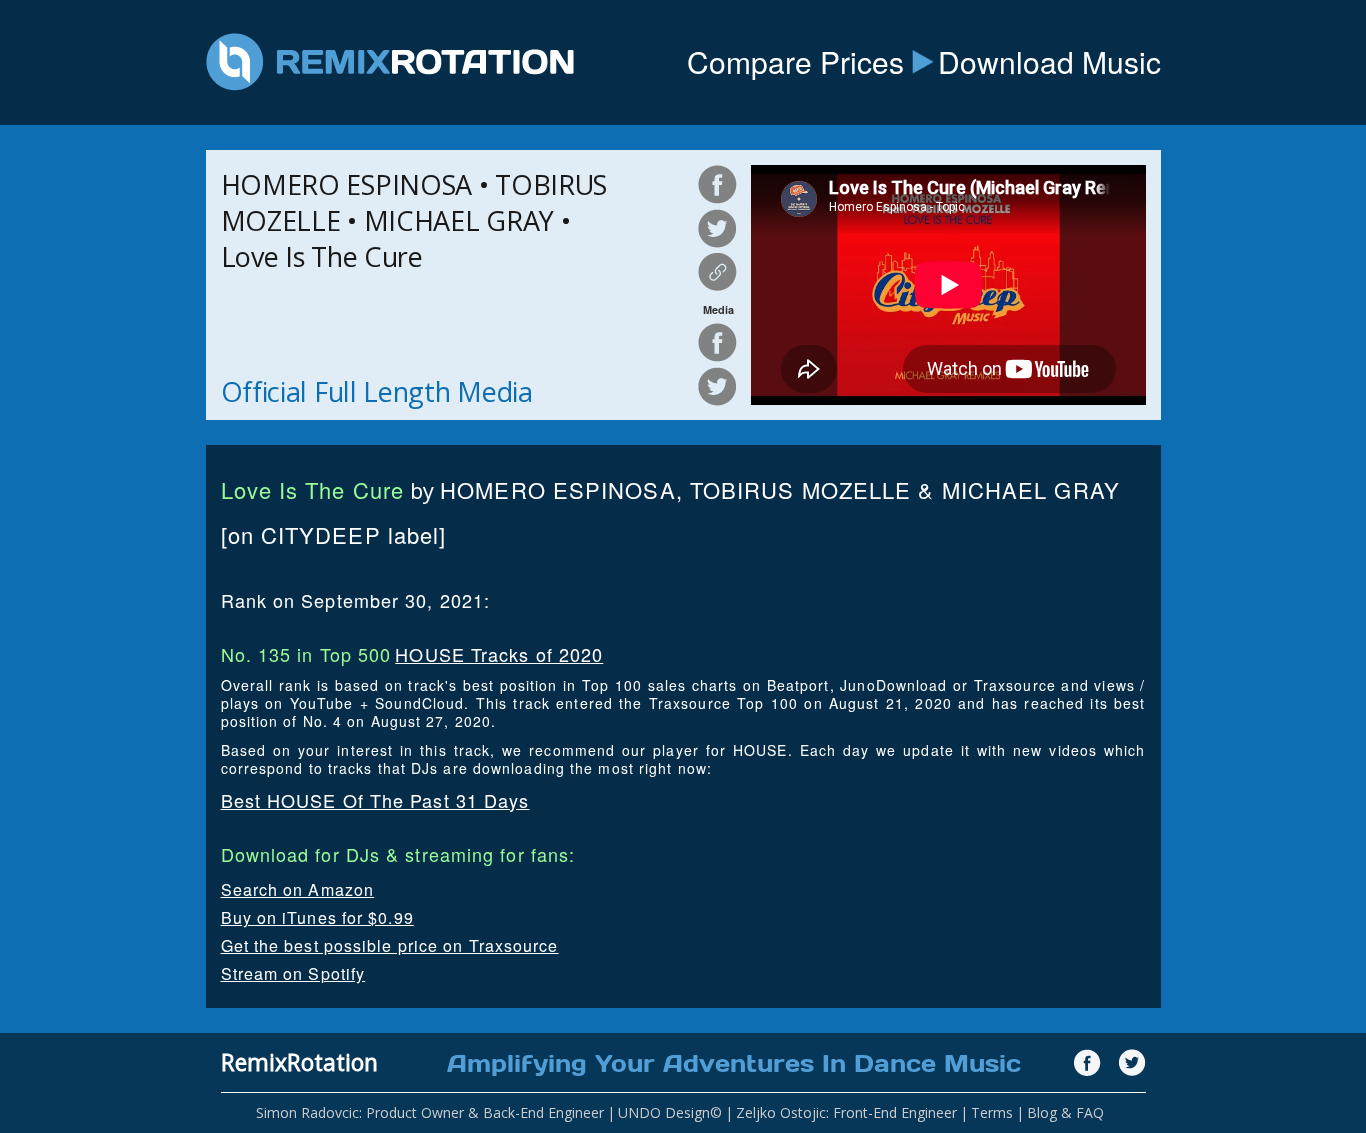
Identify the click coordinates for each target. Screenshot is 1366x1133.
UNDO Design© (670, 1112)
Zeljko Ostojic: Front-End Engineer (846, 1112)
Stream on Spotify (293, 973)
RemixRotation (299, 1062)
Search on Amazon (298, 889)
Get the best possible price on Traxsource (390, 945)
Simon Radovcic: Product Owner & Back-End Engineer (430, 1112)
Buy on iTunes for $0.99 (317, 917)
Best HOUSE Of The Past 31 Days (375, 800)
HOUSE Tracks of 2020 (499, 654)
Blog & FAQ (1065, 1112)
